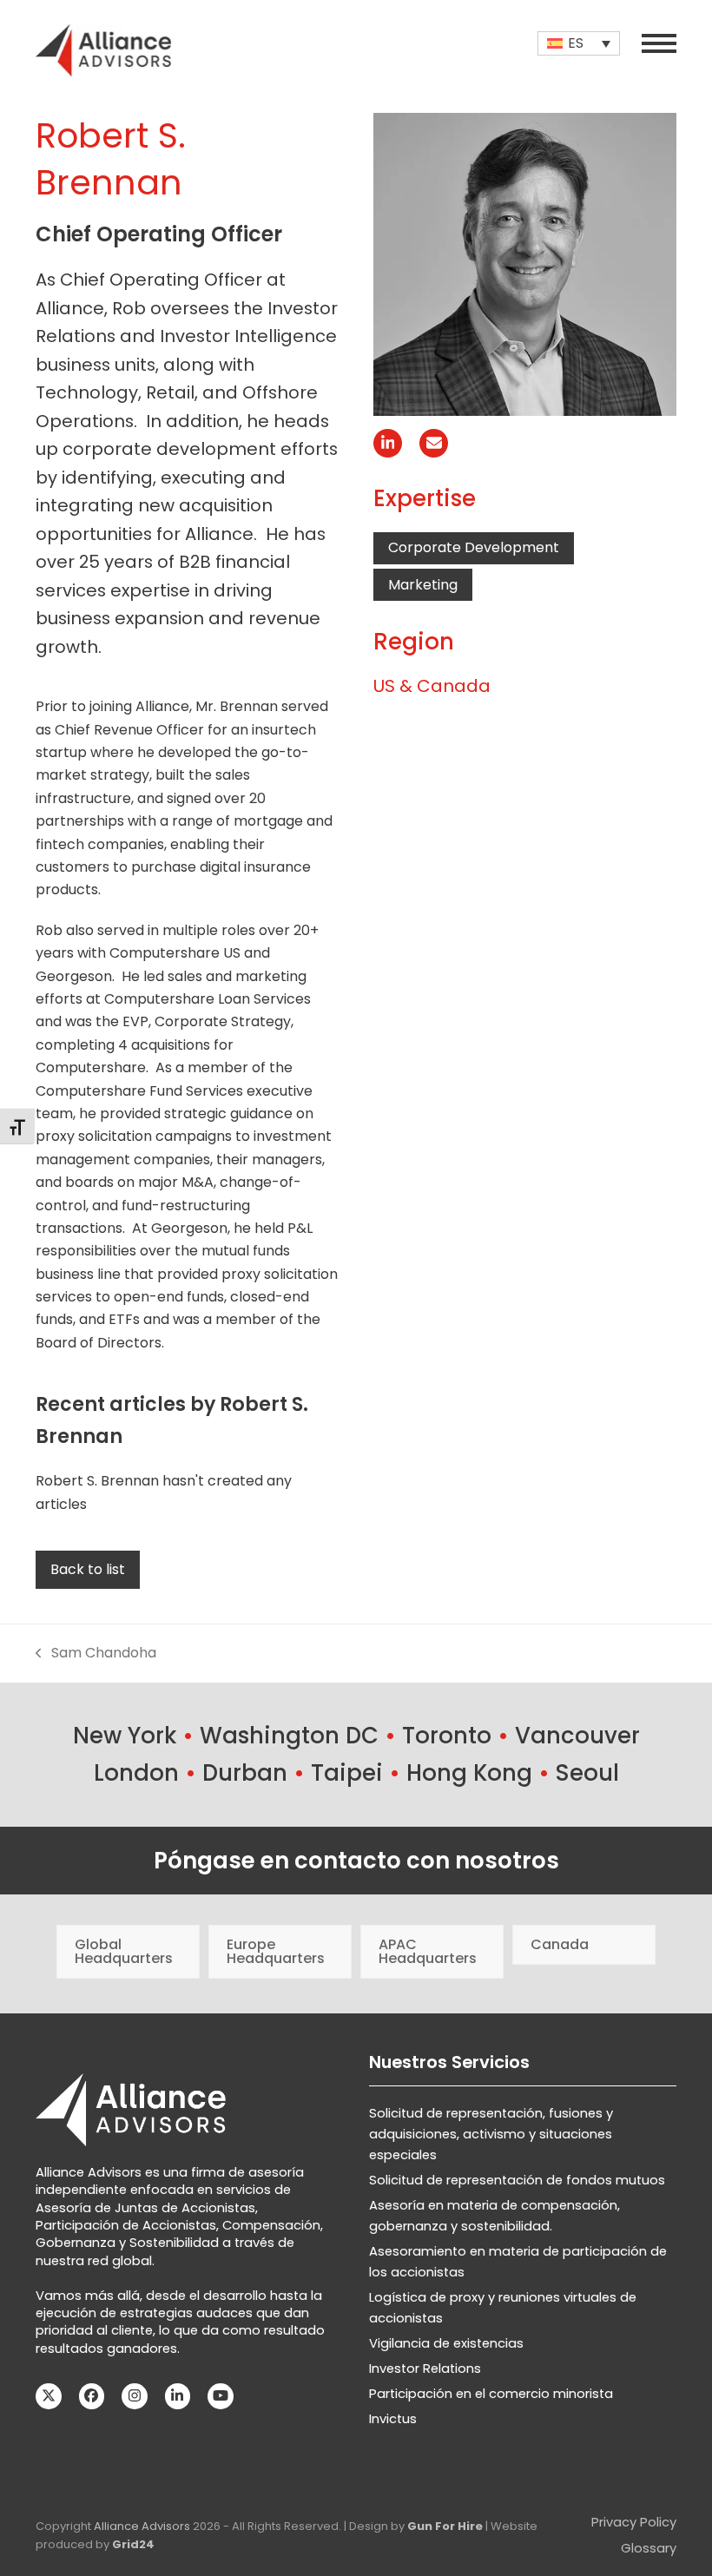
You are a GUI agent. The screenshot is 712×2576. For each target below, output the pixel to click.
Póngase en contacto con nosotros (356, 1861)
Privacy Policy (634, 2522)
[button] (659, 43)
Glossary (649, 2548)
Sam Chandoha (96, 1654)
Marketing (423, 585)
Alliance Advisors (142, 2526)
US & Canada (432, 686)
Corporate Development (474, 547)
